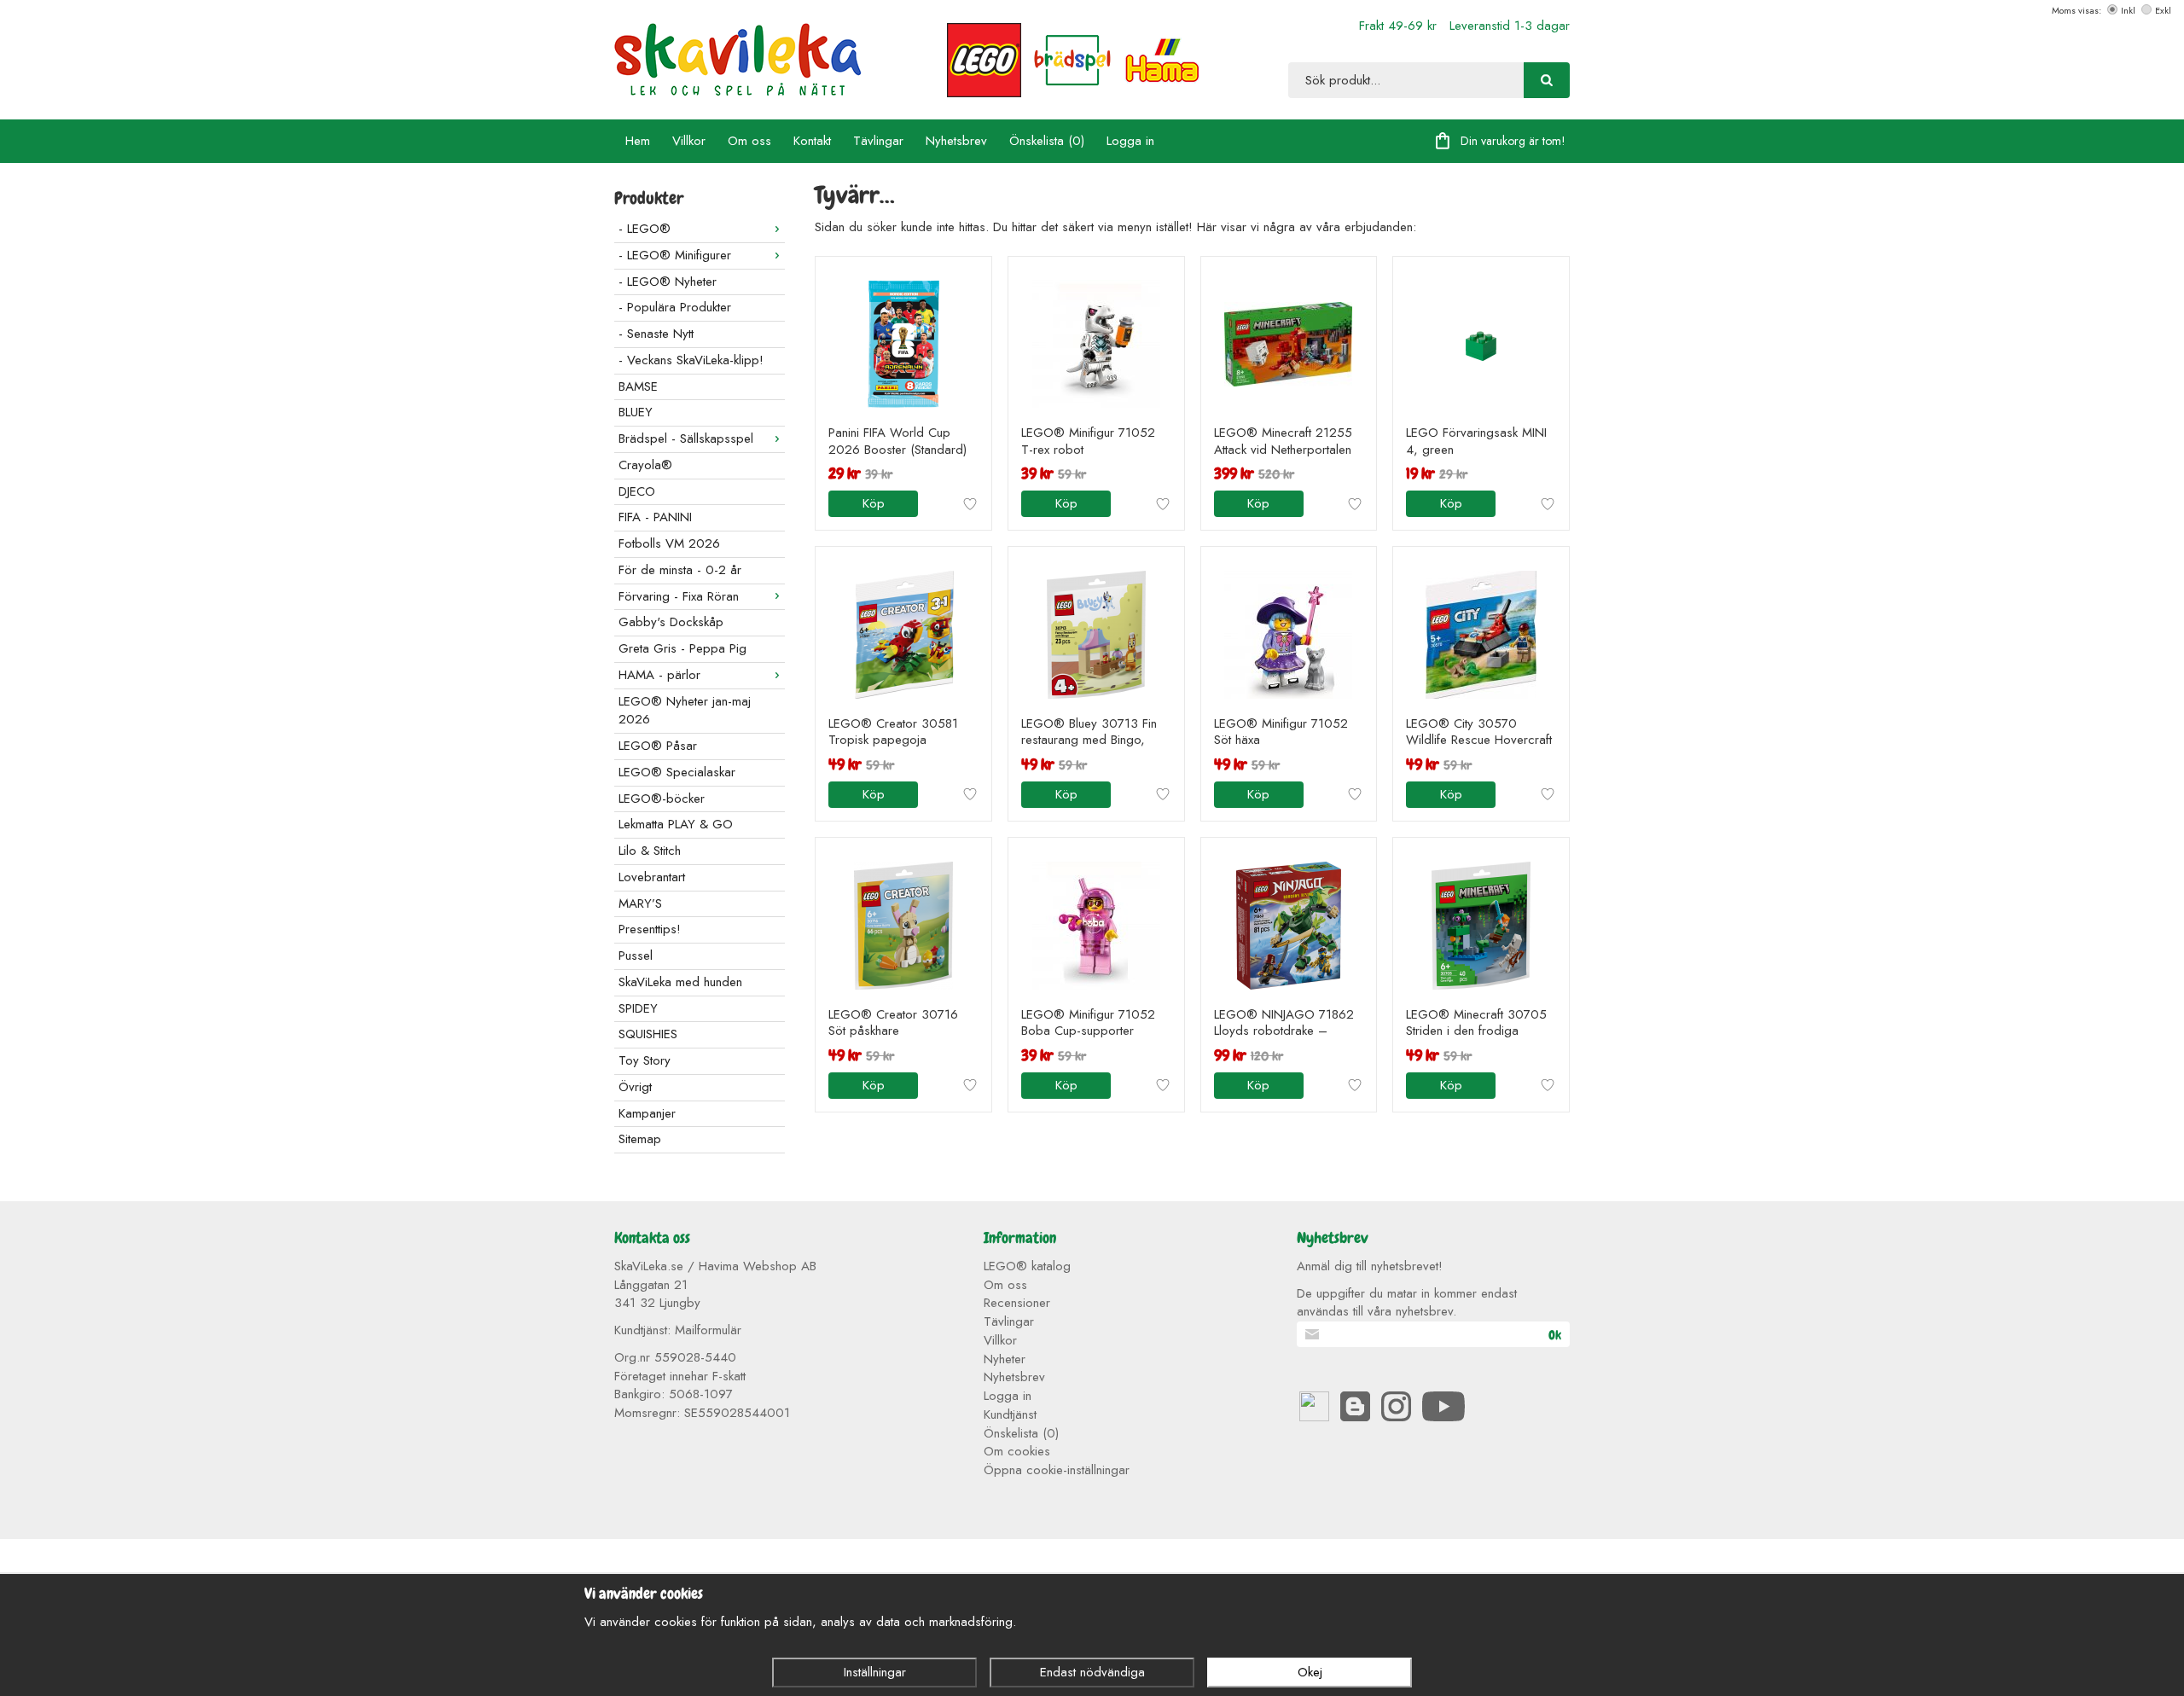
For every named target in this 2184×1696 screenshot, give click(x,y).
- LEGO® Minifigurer (675, 255)
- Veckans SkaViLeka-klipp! (691, 360)
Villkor (689, 141)
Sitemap (640, 1139)
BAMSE (638, 386)
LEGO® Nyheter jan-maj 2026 (685, 711)
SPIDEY (638, 1008)
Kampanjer (647, 1113)
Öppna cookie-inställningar (1057, 1470)
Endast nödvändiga (1092, 1672)
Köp (874, 503)
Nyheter (1005, 1359)
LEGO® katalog (1027, 1266)
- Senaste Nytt (656, 334)
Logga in (1130, 141)
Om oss (749, 141)
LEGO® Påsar (658, 746)
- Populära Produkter (675, 307)
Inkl (2128, 10)
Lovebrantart (652, 877)
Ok (1555, 1335)
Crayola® (645, 465)
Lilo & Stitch (650, 851)
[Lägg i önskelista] (970, 504)
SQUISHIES (648, 1034)
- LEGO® (645, 229)
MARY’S (640, 903)
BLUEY (636, 412)
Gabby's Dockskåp (671, 622)
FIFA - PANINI (655, 517)
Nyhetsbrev (956, 141)
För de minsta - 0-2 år (680, 570)
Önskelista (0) (1047, 141)
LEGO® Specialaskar (677, 772)
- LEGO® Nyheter (668, 282)
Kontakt (812, 141)
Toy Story (645, 1060)
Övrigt (635, 1087)
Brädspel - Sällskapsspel (686, 439)
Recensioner (1017, 1303)
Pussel (636, 955)
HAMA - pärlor (659, 675)
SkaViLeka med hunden (680, 982)
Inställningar (875, 1672)
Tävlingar (878, 141)
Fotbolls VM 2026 (669, 543)
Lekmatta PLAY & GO (676, 824)
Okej (1310, 1672)
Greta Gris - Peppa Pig (682, 648)
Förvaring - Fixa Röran (679, 596)
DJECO (637, 491)
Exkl (2163, 10)
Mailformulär (708, 1330)
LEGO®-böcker (662, 799)
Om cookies (1017, 1451)
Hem (638, 141)
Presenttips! (650, 929)
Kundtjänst (1010, 1414)
